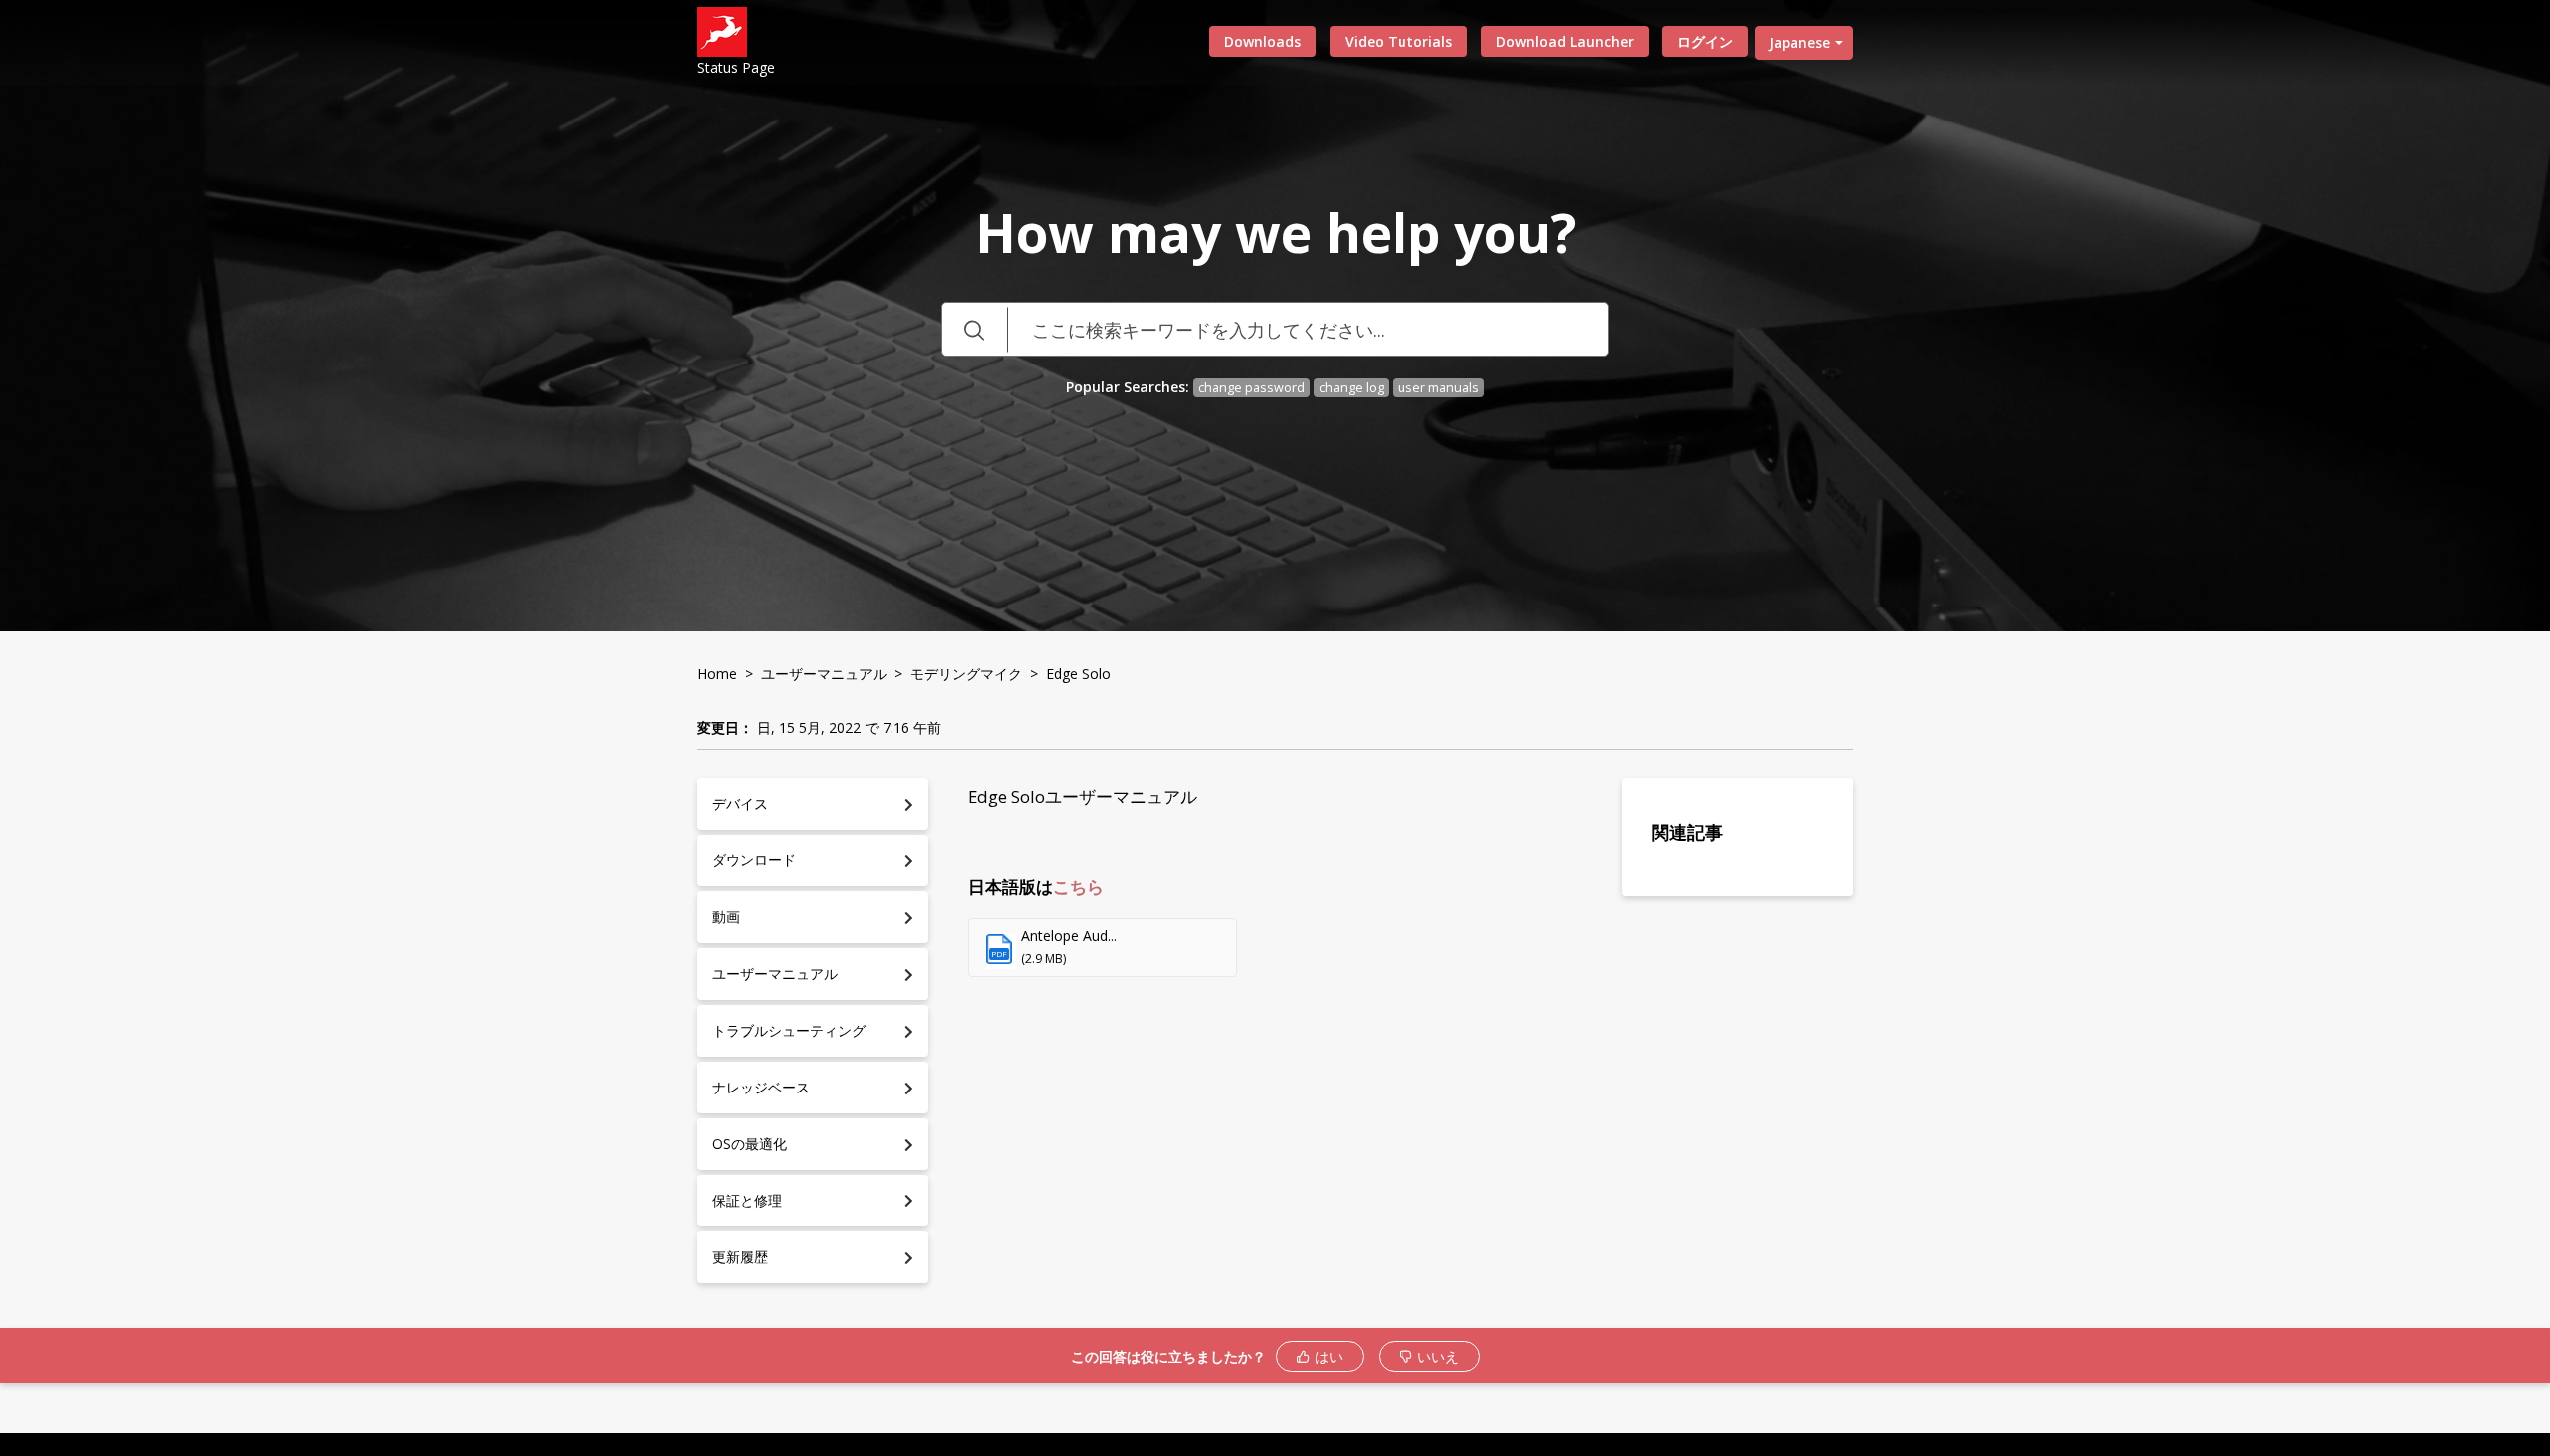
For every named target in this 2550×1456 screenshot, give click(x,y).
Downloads (1263, 41)
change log (1351, 388)
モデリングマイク (966, 674)
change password (1252, 388)
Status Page (736, 67)
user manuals (1438, 388)
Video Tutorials (1399, 41)
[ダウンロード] (1238, 473)
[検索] (974, 329)
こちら (1078, 887)
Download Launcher (1565, 41)
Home (717, 674)
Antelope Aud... (1069, 936)
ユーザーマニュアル (824, 674)
